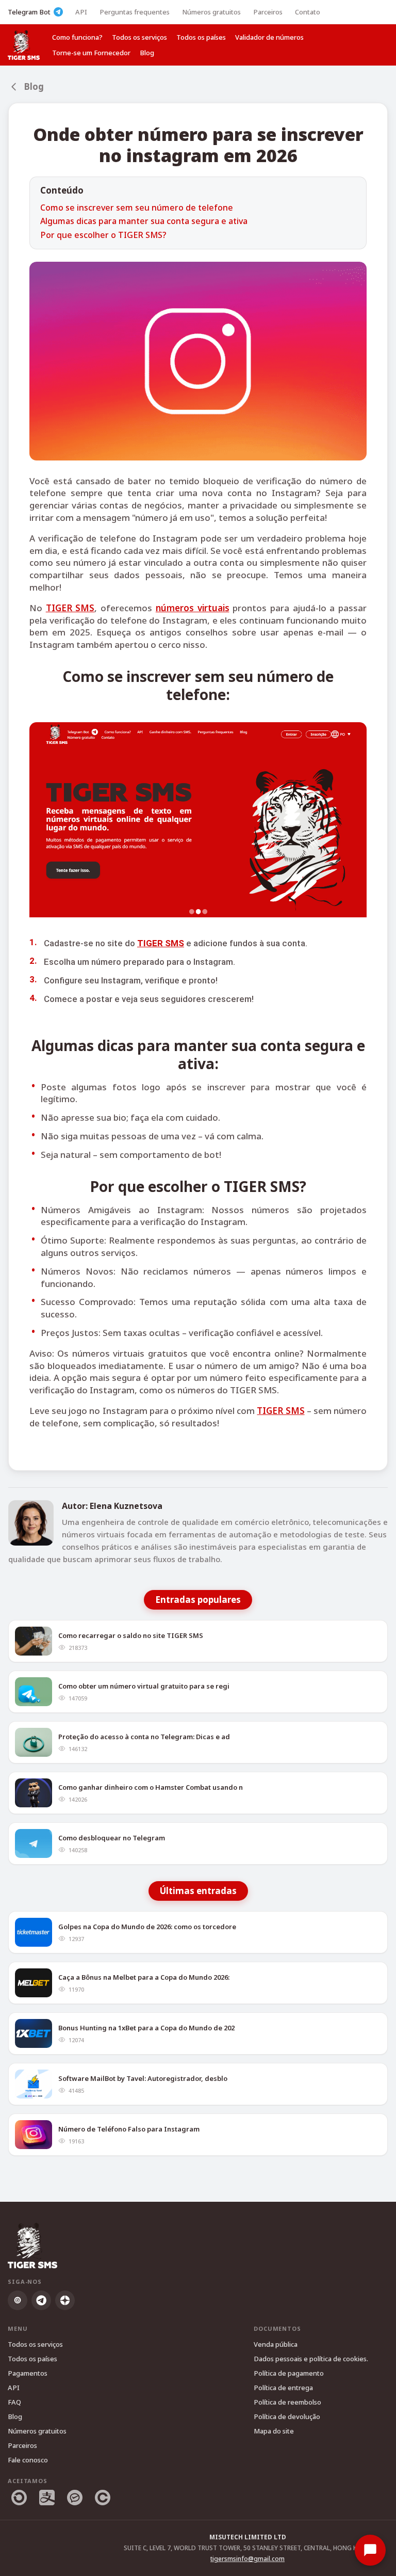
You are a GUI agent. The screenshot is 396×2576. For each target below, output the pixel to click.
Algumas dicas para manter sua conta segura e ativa (144, 221)
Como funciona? (77, 37)
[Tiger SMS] (24, 45)
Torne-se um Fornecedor (91, 53)
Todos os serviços (139, 37)
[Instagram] (18, 2300)
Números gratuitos (211, 12)
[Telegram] (41, 2300)
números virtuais (193, 608)
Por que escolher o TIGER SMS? (103, 235)
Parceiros (268, 12)
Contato (308, 12)
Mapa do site (274, 2431)
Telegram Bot (29, 12)
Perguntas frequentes (135, 12)
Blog (147, 53)
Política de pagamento (289, 2373)
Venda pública (276, 2344)
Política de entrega (283, 2388)
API (81, 12)
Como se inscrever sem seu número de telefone (137, 208)
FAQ (14, 2402)
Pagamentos (28, 2373)
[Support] (370, 2550)
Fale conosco (28, 2460)
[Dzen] (65, 2300)
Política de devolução (287, 2416)
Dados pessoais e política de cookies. (311, 2359)
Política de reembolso (287, 2402)
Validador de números (269, 37)
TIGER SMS (70, 608)
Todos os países (201, 37)
